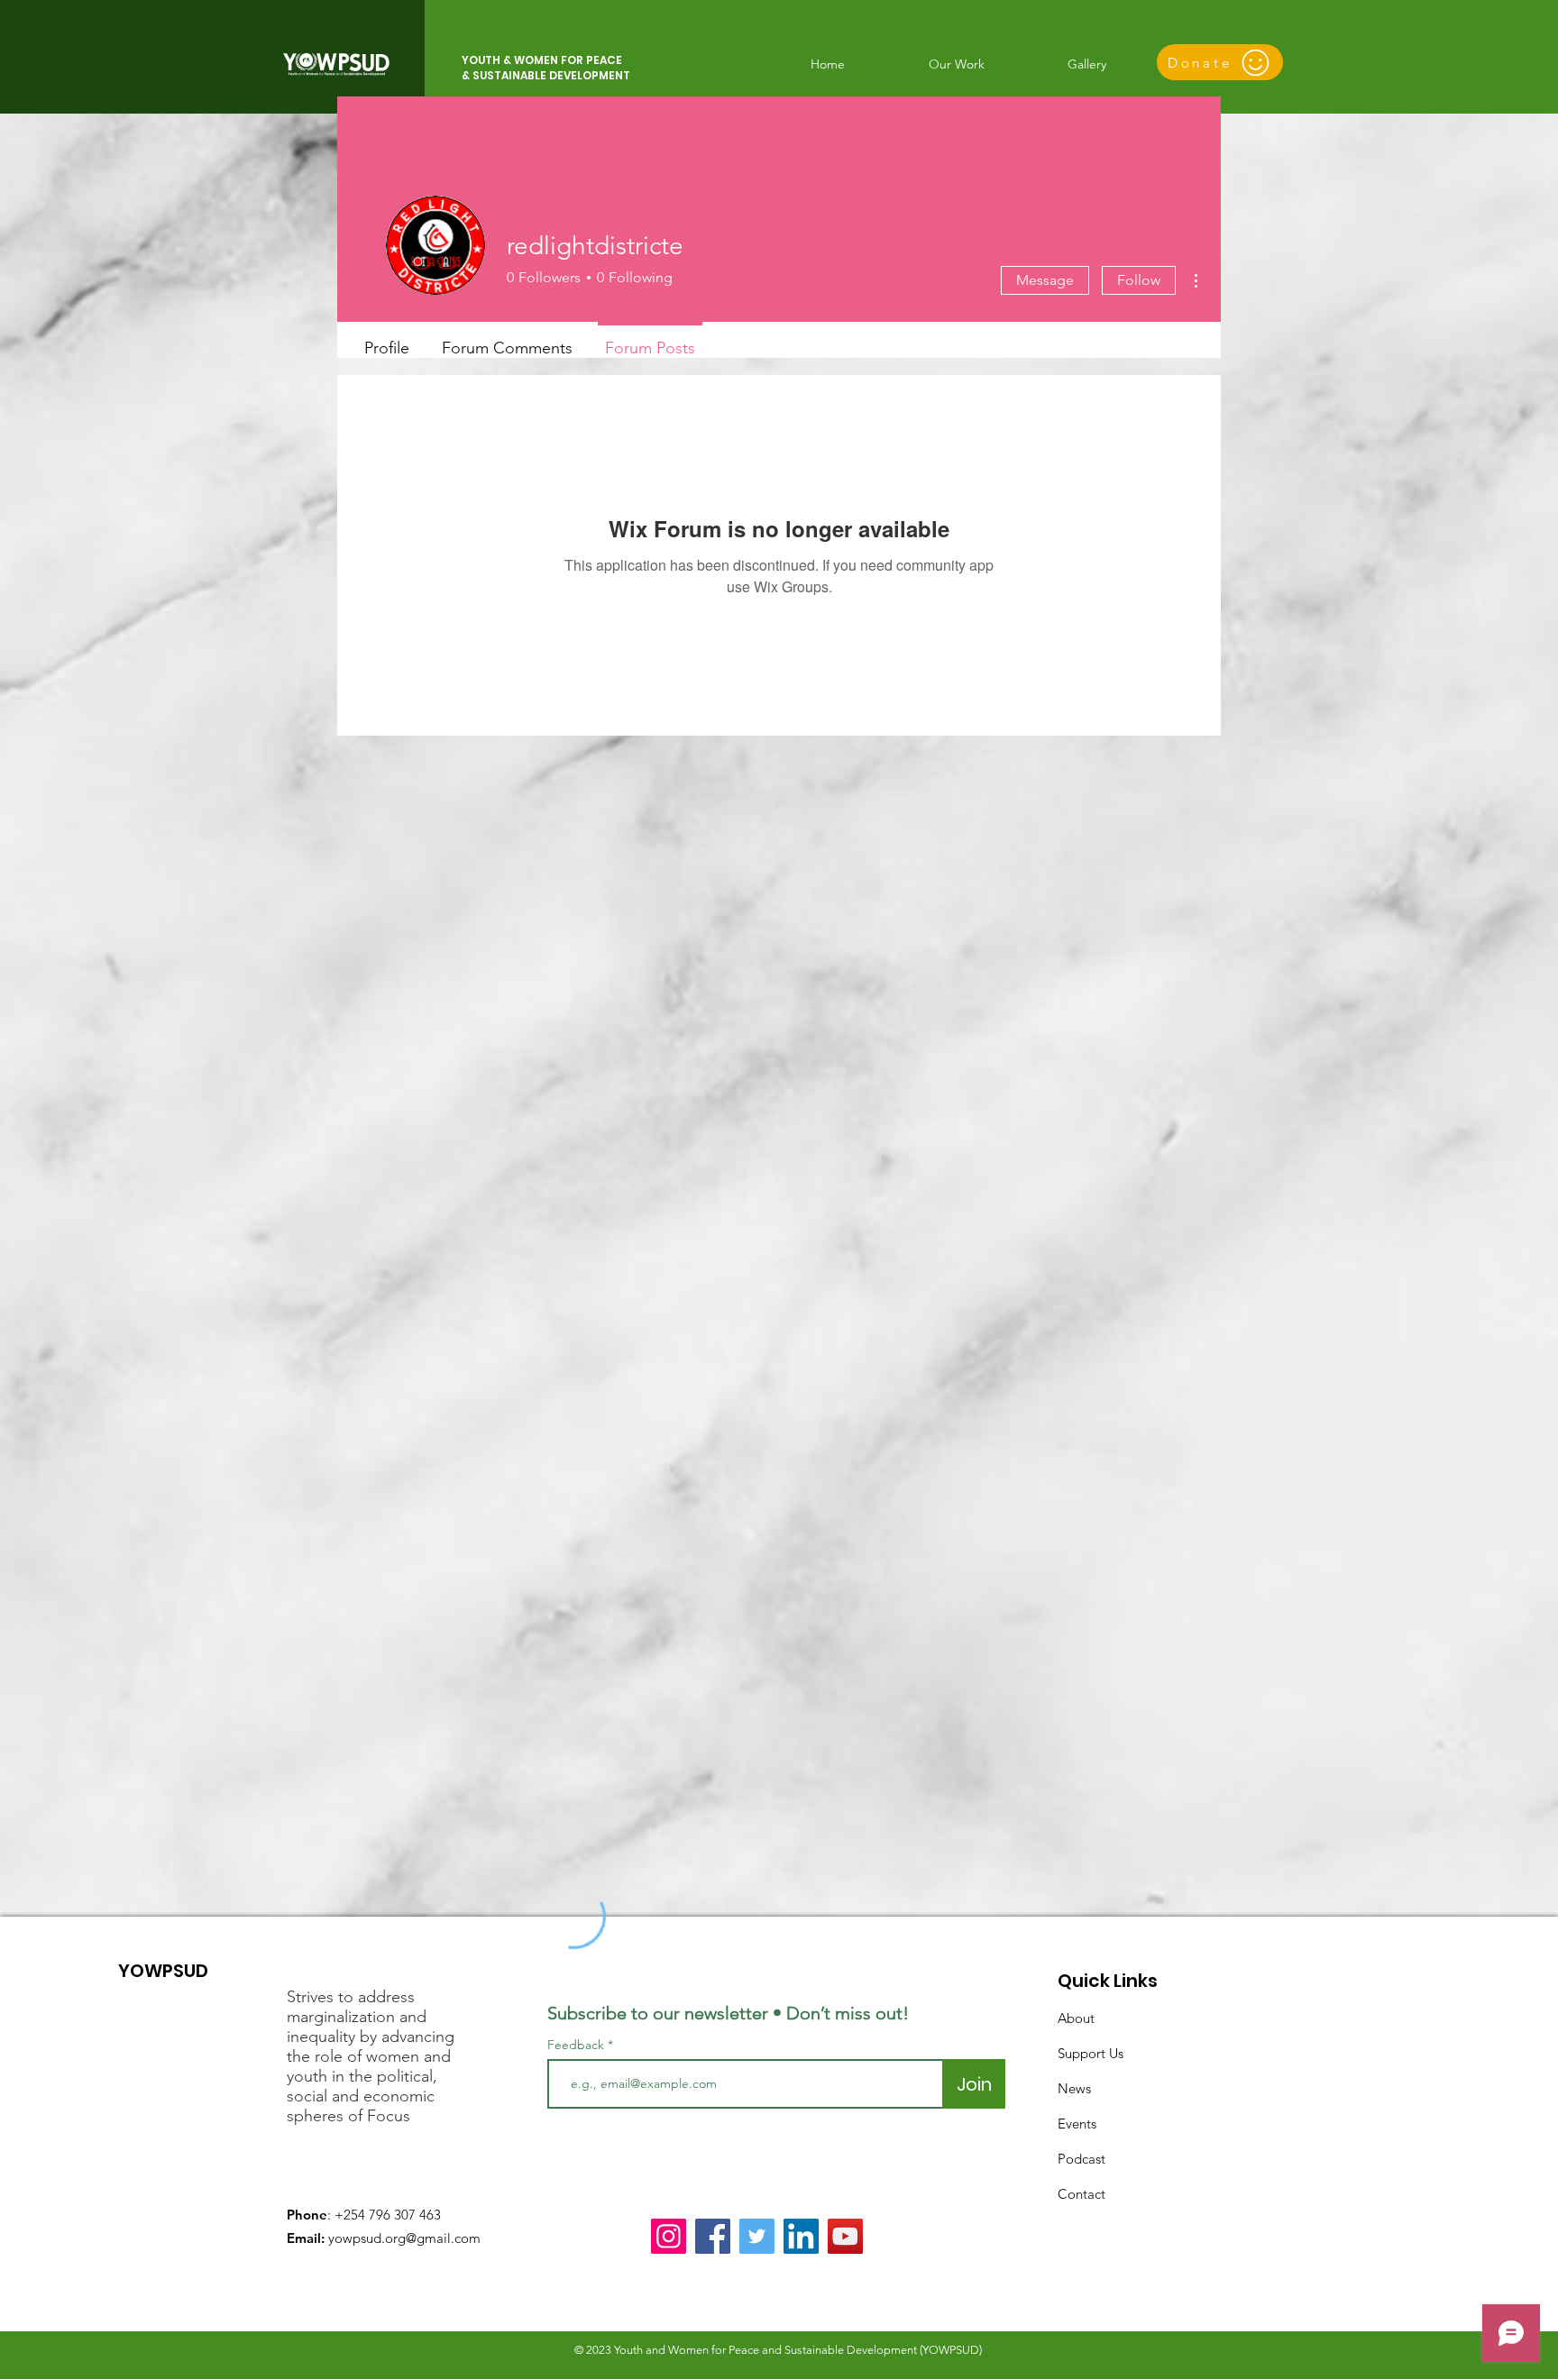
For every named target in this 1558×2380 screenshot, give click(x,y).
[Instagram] (669, 2236)
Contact (1081, 2194)
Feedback (576, 2045)
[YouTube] (845, 2236)
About (1076, 2018)
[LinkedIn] (801, 2236)
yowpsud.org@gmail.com (404, 2238)
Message (1045, 280)
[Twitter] (757, 2236)
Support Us (1091, 2053)
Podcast (1081, 2159)
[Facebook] (713, 2236)
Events (1077, 2124)
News (1074, 2088)
